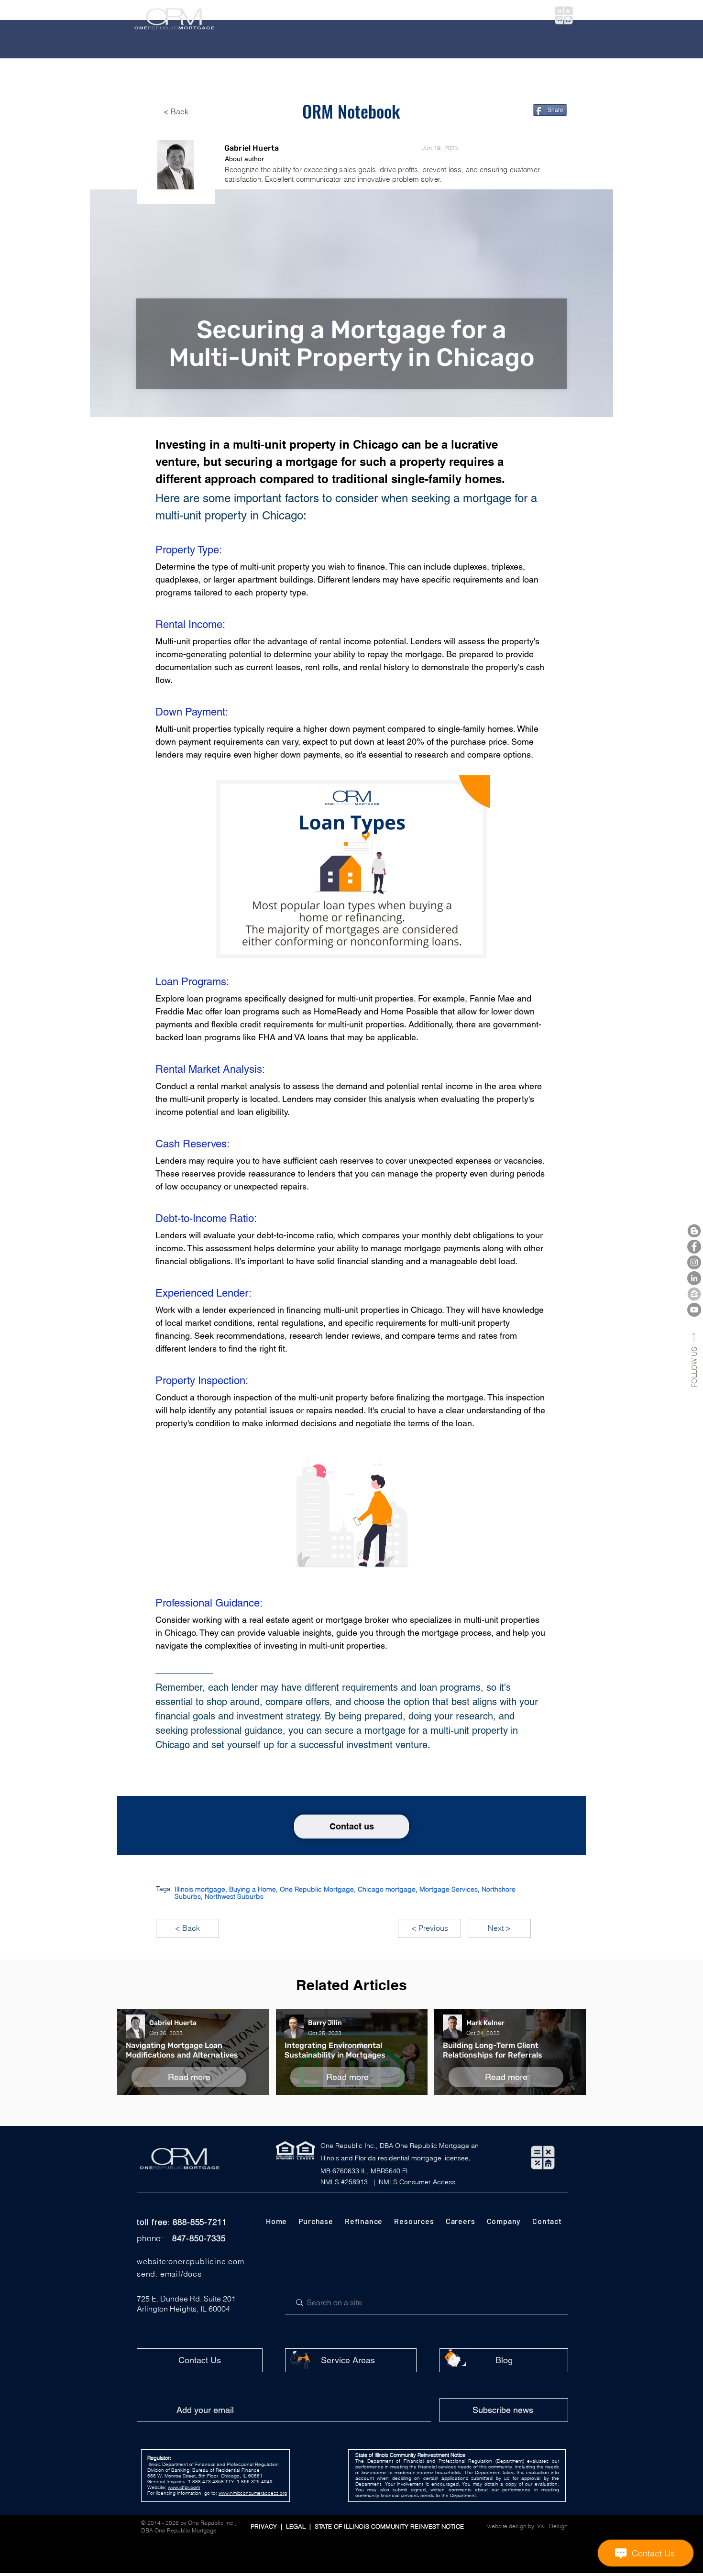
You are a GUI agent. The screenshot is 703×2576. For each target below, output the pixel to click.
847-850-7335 (199, 2238)
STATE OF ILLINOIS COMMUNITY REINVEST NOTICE (387, 2526)
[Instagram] (694, 1262)
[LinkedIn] (694, 1278)
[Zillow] (694, 1294)
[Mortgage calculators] (564, 15)
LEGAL (298, 2526)
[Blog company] (694, 1231)
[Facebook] (694, 1247)
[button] (286, 16)
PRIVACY (265, 2526)
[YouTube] (694, 1310)
